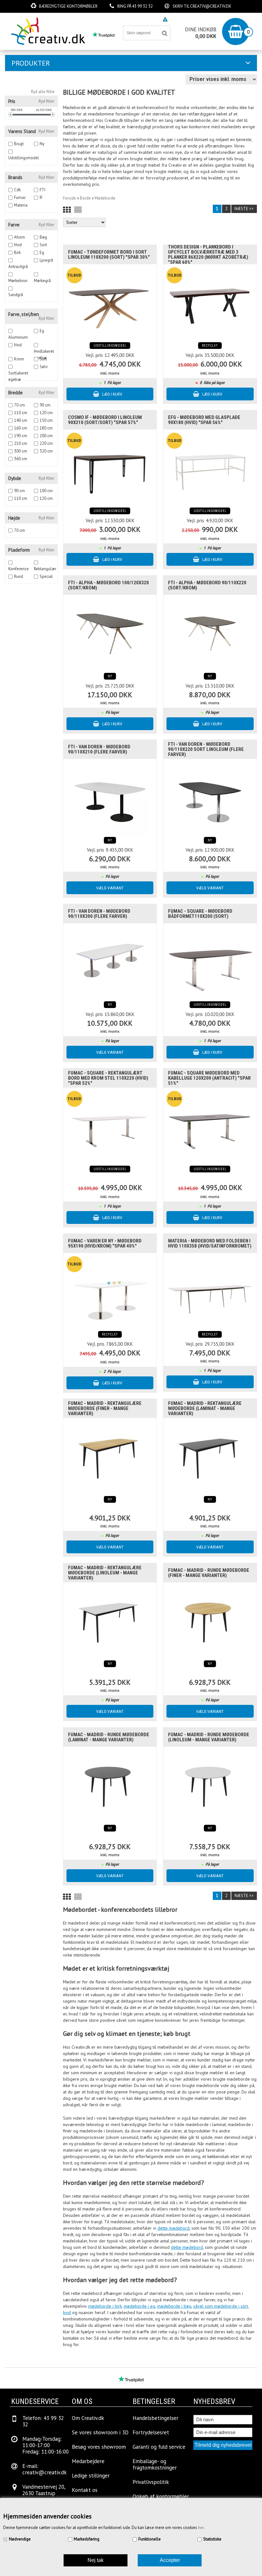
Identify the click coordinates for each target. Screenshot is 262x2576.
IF (41, 197)
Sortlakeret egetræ (18, 373)
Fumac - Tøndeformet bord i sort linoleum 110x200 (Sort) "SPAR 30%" (109, 255)
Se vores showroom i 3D (100, 2432)
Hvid (18, 245)
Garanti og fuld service (159, 2447)
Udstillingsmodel (24, 158)
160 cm (21, 428)
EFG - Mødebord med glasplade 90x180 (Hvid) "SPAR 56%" (204, 420)
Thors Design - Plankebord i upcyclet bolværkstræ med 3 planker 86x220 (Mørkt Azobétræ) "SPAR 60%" (208, 255)
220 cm (46, 443)
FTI (42, 190)
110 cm (21, 413)
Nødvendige (20, 2539)
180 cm (46, 428)
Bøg (43, 237)
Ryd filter (46, 101)
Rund (19, 576)
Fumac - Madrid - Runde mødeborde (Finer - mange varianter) (209, 1573)
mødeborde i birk (105, 2306)
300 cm (21, 451)
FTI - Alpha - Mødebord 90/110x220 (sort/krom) (207, 585)
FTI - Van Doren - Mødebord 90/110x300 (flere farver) (99, 914)
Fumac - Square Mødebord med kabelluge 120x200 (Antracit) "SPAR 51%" (209, 1078)
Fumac (20, 197)
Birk (17, 252)
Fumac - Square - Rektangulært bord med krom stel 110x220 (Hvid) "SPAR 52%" (108, 1078)
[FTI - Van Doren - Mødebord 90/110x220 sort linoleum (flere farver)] (210, 797)
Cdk (17, 190)
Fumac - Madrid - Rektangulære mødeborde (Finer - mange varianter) (105, 1408)
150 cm (46, 420)
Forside (69, 198)
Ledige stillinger (91, 2476)
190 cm (21, 436)
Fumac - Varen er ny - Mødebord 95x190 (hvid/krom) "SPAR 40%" (105, 1243)
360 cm (21, 459)
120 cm (46, 413)
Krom (19, 359)
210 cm (21, 443)
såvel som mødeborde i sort (221, 2306)
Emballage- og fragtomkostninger (155, 2464)
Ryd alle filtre (43, 92)
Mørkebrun (18, 281)
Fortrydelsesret (151, 2432)
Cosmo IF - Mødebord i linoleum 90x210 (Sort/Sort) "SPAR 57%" (105, 420)
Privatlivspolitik (151, 2482)
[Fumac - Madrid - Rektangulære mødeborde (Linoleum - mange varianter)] (110, 1621)
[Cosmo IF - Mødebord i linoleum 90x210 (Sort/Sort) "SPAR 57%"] (110, 468)
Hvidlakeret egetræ (44, 352)
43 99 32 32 (142, 6)
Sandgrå (16, 295)
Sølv (44, 367)
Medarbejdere (88, 2461)
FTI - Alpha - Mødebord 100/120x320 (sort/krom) (108, 585)
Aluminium (18, 337)
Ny (42, 144)
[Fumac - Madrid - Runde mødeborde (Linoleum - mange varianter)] (210, 1785)
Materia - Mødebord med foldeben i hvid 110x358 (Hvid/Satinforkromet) (210, 1243)
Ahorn (19, 237)
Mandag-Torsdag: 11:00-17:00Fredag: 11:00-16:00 (46, 2445)
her (201, 2528)
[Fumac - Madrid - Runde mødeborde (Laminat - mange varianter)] (110, 1785)
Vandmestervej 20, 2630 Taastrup (44, 2490)
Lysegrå (46, 260)
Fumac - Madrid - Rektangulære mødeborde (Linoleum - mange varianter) (105, 1573)
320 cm (46, 451)
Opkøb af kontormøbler (161, 2496)
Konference (19, 569)
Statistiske (212, 2539)
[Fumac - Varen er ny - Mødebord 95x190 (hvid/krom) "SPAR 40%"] (110, 1291)
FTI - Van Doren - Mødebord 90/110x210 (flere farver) (99, 749)
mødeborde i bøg (174, 2306)
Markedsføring (87, 2539)
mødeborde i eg (139, 2306)
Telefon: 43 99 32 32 (43, 2421)
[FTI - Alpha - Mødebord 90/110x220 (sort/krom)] (210, 633)
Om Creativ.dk (88, 2418)
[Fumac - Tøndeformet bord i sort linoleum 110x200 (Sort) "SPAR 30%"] (110, 303)
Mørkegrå (42, 281)
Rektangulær (45, 569)
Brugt (19, 144)
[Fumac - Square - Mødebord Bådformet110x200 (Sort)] (210, 962)
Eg (42, 252)
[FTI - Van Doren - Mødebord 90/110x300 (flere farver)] (110, 962)
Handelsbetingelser (155, 2418)
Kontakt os (85, 2490)
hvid (67, 2312)
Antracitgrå (18, 267)
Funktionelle (150, 2539)
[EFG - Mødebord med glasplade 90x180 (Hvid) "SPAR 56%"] (210, 468)
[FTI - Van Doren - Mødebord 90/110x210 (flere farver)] (110, 797)
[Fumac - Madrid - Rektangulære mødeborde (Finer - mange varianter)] (110, 1456)
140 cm (21, 420)
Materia (21, 205)
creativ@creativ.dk (211, 6)
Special (46, 576)
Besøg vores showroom (133, 19)
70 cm (19, 405)
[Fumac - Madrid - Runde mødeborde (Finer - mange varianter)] (210, 1621)
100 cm (46, 491)
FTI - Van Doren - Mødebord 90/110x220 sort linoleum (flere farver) (206, 749)
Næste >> (244, 209)
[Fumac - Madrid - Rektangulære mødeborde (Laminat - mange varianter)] (210, 1456)
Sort (43, 245)
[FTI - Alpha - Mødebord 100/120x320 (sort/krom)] (110, 633)
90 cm (45, 405)
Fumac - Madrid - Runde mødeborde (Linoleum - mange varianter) (209, 1737)
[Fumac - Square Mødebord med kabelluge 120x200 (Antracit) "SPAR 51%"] (210, 1126)
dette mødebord (173, 2228)
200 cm (46, 436)
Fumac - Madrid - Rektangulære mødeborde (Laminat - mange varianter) (205, 1408)
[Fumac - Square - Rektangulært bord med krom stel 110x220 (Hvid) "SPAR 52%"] (110, 1126)
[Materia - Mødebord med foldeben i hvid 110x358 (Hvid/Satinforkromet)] (210, 1291)
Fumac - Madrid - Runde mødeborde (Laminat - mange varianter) (109, 1737)
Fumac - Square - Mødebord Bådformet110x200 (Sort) (200, 914)
